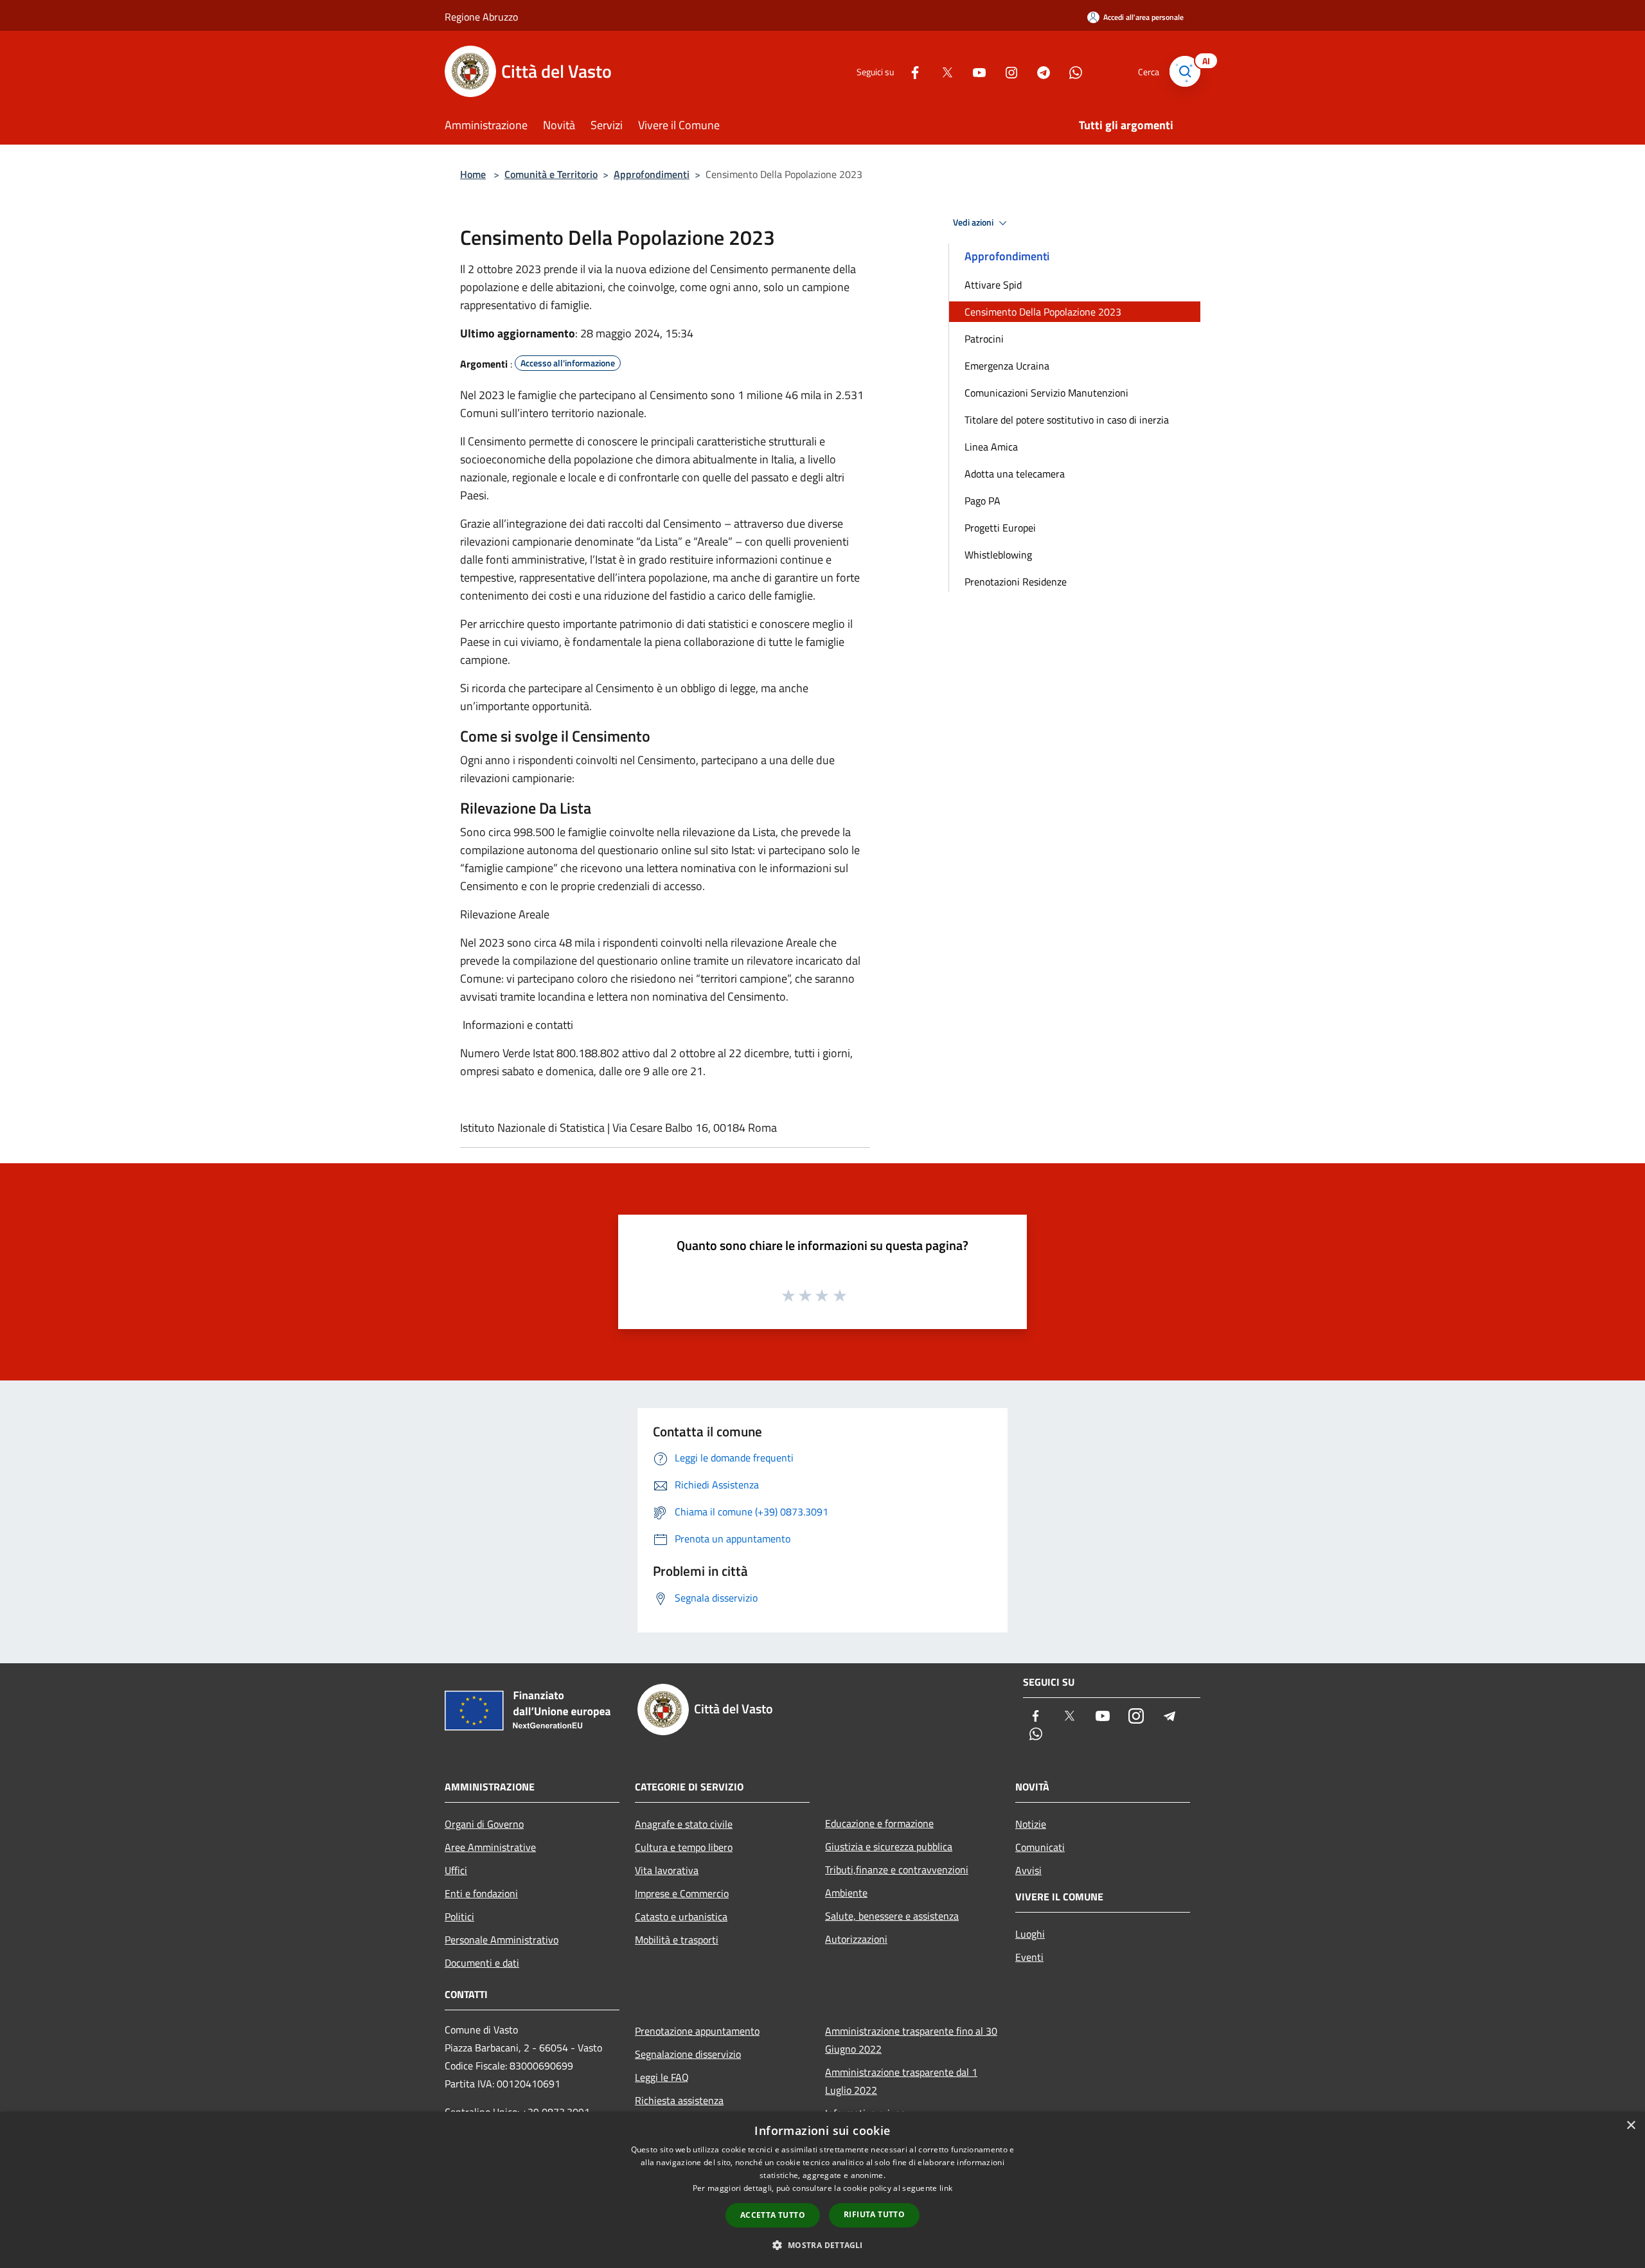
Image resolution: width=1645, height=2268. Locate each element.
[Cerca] (1185, 71)
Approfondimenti (652, 174)
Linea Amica (991, 447)
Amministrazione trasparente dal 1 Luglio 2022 (901, 2081)
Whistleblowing (998, 555)
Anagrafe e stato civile (684, 1824)
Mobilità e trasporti (677, 1940)
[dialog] (822, 2190)
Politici (459, 1916)
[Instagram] (1006, 71)
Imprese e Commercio (682, 1893)
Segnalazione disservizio (688, 2054)
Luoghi (1030, 1934)
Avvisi (1028, 1870)
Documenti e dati (482, 1963)
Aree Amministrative (490, 1847)
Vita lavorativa (667, 1870)
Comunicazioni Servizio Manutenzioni (1046, 393)
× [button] (1631, 2126)
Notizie (1031, 1824)
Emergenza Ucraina (1007, 366)
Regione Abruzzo (481, 17)
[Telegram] (1038, 71)
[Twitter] (942, 71)
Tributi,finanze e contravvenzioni (897, 1870)
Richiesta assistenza (679, 2100)
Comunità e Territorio (551, 174)
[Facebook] (910, 71)
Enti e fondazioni (481, 1893)
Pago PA (983, 501)
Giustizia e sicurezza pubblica (889, 1846)
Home (473, 174)
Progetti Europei (1000, 528)
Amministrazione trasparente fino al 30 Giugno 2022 (911, 2040)
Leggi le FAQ (662, 2077)
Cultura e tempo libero (684, 1847)
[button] (822, 2245)
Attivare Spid (993, 285)
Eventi (1029, 1957)
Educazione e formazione (879, 1823)
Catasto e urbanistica (681, 1916)
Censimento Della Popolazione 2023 (1043, 312)
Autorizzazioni (856, 1939)
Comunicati (1040, 1847)
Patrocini (984, 339)
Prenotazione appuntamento (697, 2031)
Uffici (456, 1870)
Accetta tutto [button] (773, 2215)
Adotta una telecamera (1015, 474)
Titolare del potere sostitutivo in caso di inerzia (1067, 420)
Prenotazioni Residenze (1016, 582)
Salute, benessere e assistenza (892, 1916)
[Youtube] (974, 71)
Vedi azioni (974, 222)
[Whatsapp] (1071, 71)
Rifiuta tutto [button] (874, 2214)
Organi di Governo (484, 1824)
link (946, 2188)
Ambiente (846, 1893)
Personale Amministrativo (502, 1940)
